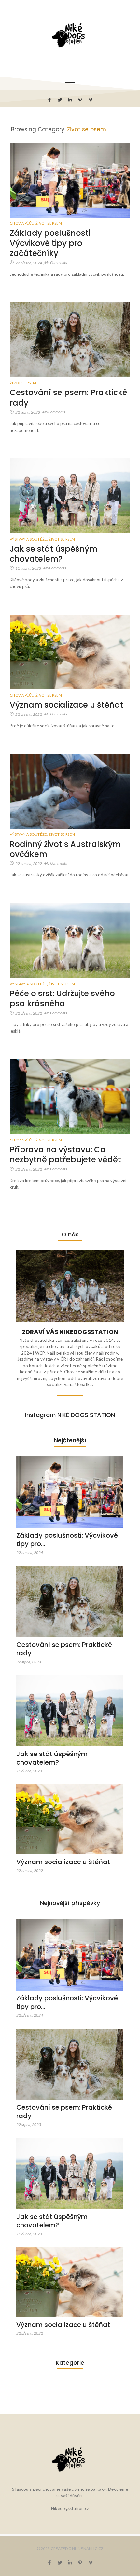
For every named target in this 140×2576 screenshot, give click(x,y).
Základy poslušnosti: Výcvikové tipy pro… (67, 1540)
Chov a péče (22, 223)
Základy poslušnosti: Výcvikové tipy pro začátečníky (51, 243)
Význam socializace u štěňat (67, 705)
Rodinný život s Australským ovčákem (65, 849)
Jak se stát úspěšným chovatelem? (54, 554)
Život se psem (49, 223)
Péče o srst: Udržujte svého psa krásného (62, 998)
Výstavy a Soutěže (29, 539)
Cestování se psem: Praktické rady (69, 397)
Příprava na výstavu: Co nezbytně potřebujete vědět (65, 1155)
